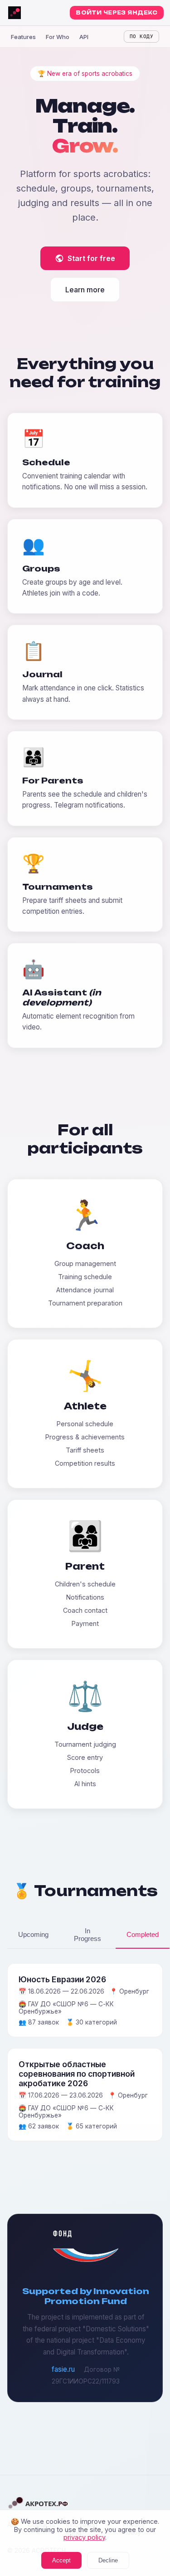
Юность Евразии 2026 (62, 1979)
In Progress (87, 1935)
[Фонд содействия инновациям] (86, 2260)
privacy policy (84, 2537)
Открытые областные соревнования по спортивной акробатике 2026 (77, 2074)
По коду (141, 37)
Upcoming (33, 1934)
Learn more (85, 290)
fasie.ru (63, 2369)
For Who (58, 37)
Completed (143, 1934)
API (84, 37)
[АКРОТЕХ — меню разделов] (15, 13)
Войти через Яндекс (117, 13)
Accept (61, 2560)
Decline (108, 2560)
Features (23, 37)
